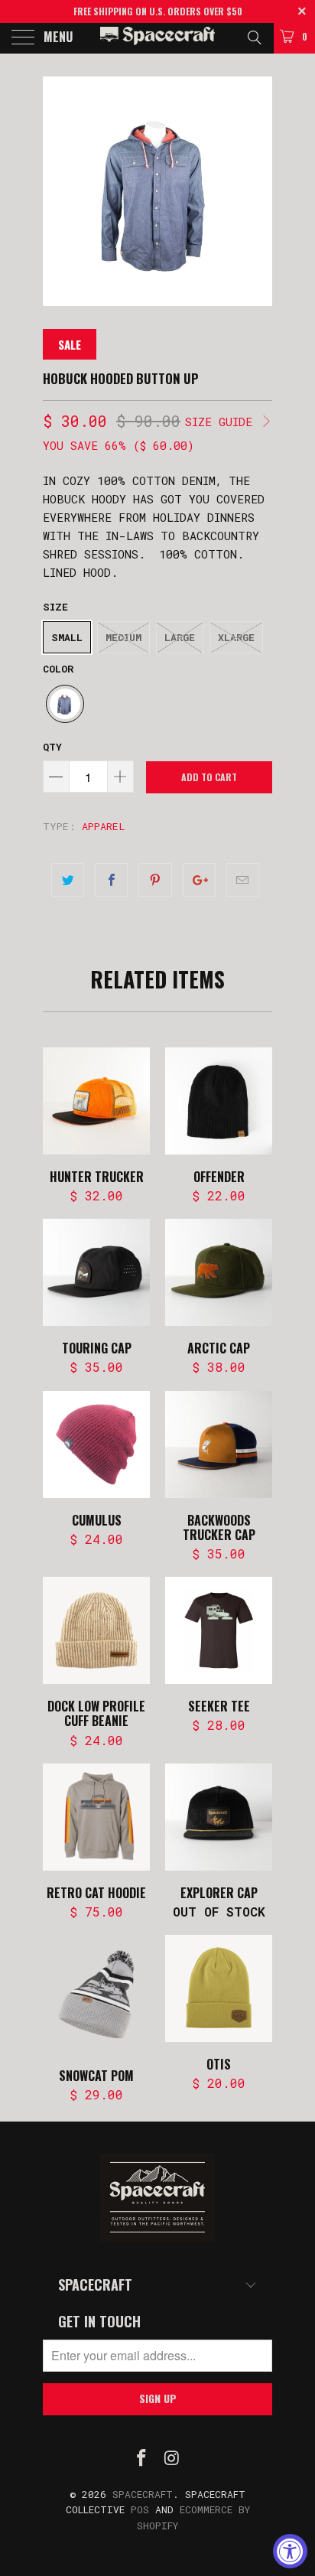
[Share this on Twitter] (68, 880)
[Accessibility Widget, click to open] (290, 2551)
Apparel (104, 826)
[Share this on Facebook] (111, 880)
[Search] (253, 37)
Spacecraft (143, 2494)
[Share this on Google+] (199, 880)
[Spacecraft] (157, 38)
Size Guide (222, 422)
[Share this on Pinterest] (155, 880)
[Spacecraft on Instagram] (172, 2459)
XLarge (236, 637)
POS (140, 2509)
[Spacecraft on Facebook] (141, 2459)
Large (180, 637)
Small (67, 637)
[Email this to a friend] (243, 880)
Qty (52, 747)
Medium (123, 637)
